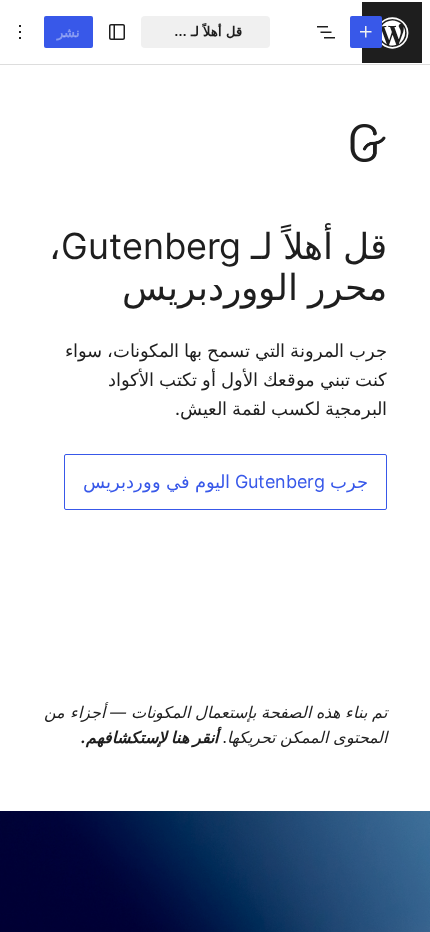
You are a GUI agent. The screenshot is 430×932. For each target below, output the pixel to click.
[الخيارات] (20, 32)
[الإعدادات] (117, 32)
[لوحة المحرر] (215, 498)
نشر (68, 32)
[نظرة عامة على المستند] (326, 32)
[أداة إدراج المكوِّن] (366, 32)
